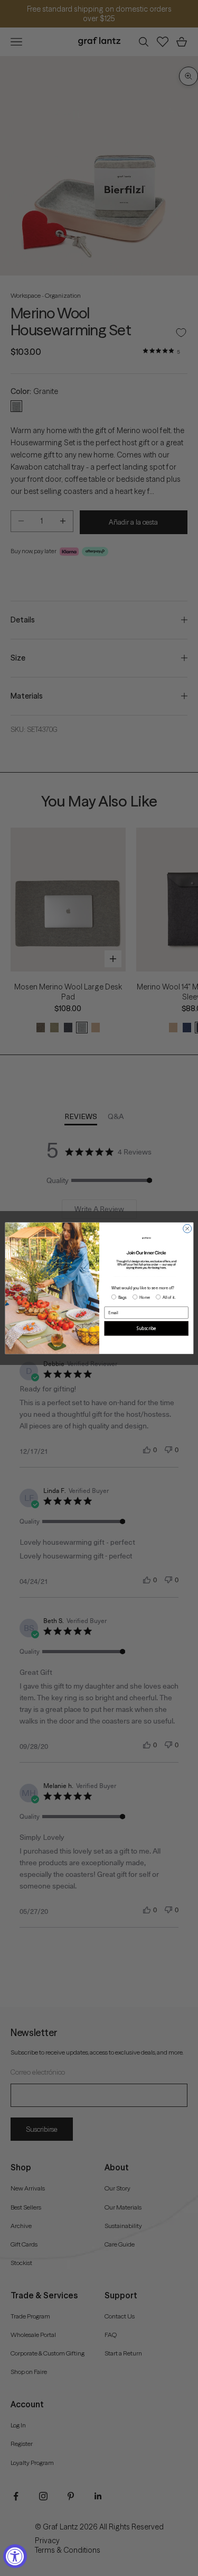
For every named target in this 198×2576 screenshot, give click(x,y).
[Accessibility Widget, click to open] (15, 2556)
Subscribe (146, 1328)
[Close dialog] (187, 1229)
